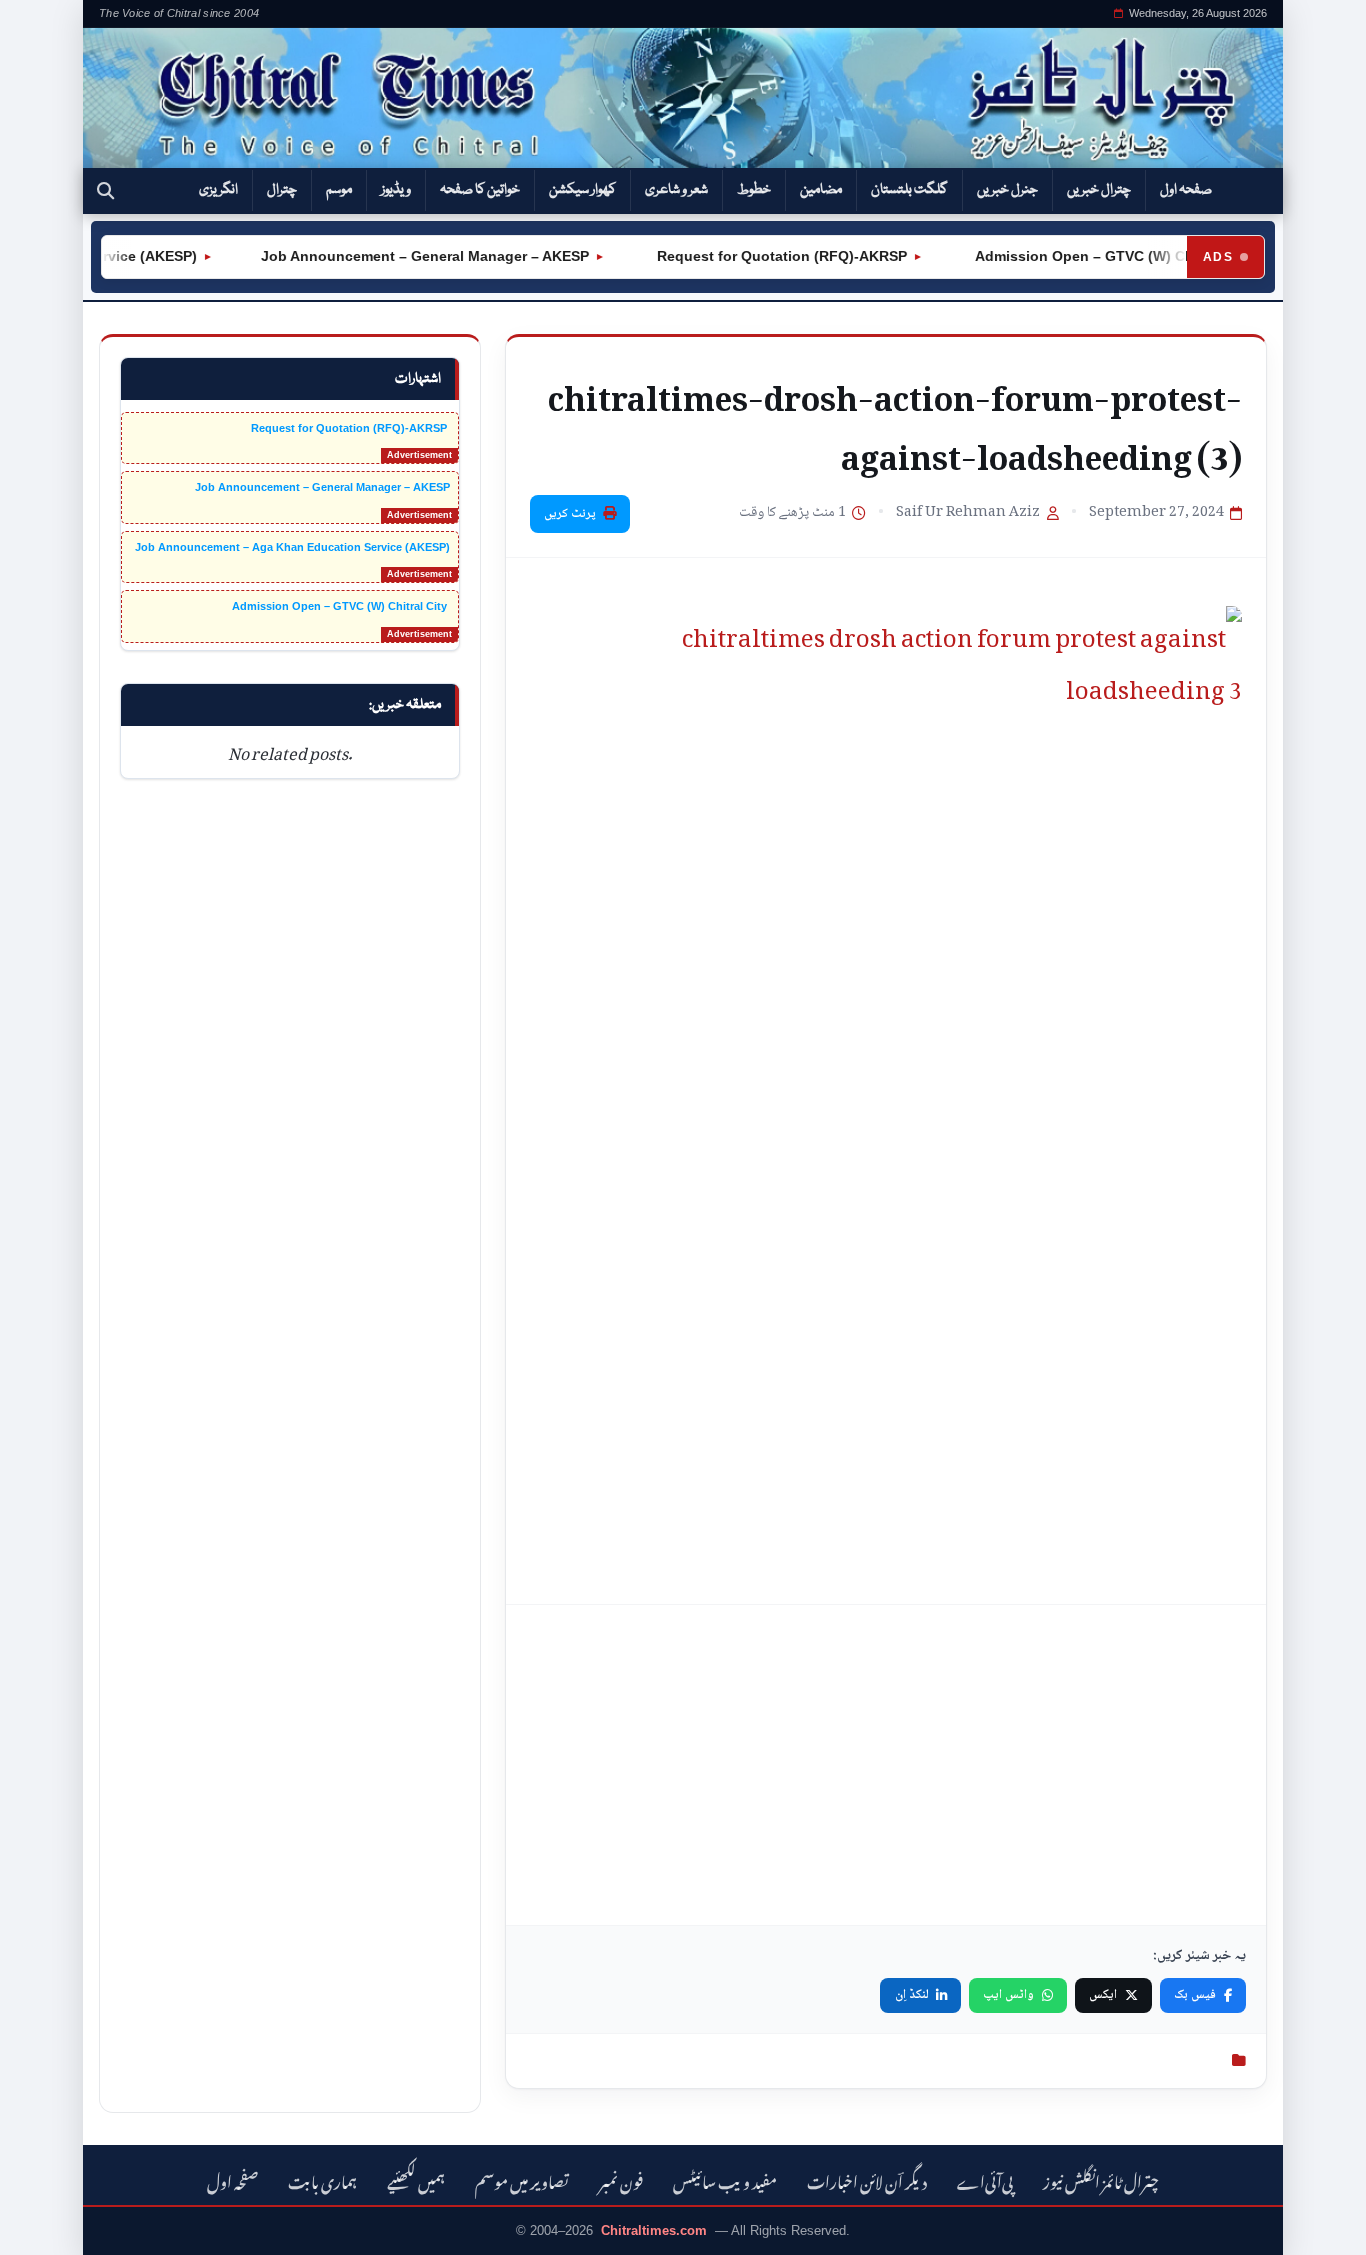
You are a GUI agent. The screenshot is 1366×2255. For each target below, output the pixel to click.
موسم (339, 190)
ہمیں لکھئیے (416, 2179)
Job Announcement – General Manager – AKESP (406, 256)
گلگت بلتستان (909, 190)
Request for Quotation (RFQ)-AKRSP (761, 256)
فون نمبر (621, 2179)
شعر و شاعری (676, 190)
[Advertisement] (886, 1765)
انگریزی (218, 190)
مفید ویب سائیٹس (725, 2179)
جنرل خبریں (1007, 190)
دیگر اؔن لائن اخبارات (867, 2179)
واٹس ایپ (1008, 1995)
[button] (105, 191)
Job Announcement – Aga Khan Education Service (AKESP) (292, 547)
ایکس (1103, 1995)
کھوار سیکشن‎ (582, 190)
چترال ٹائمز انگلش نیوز (1101, 2179)
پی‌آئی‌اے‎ (985, 2179)
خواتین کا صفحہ (480, 190)
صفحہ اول (1186, 190)
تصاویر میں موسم (522, 2179)
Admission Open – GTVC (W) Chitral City (1092, 256)
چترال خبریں (1099, 190)
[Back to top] (45, 2226)
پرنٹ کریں (570, 514)
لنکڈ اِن (912, 1995)
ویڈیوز (396, 190)
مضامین (821, 190)
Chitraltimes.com (654, 2230)
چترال (282, 190)
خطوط (754, 190)
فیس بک (1195, 1995)
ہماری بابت (322, 2179)
